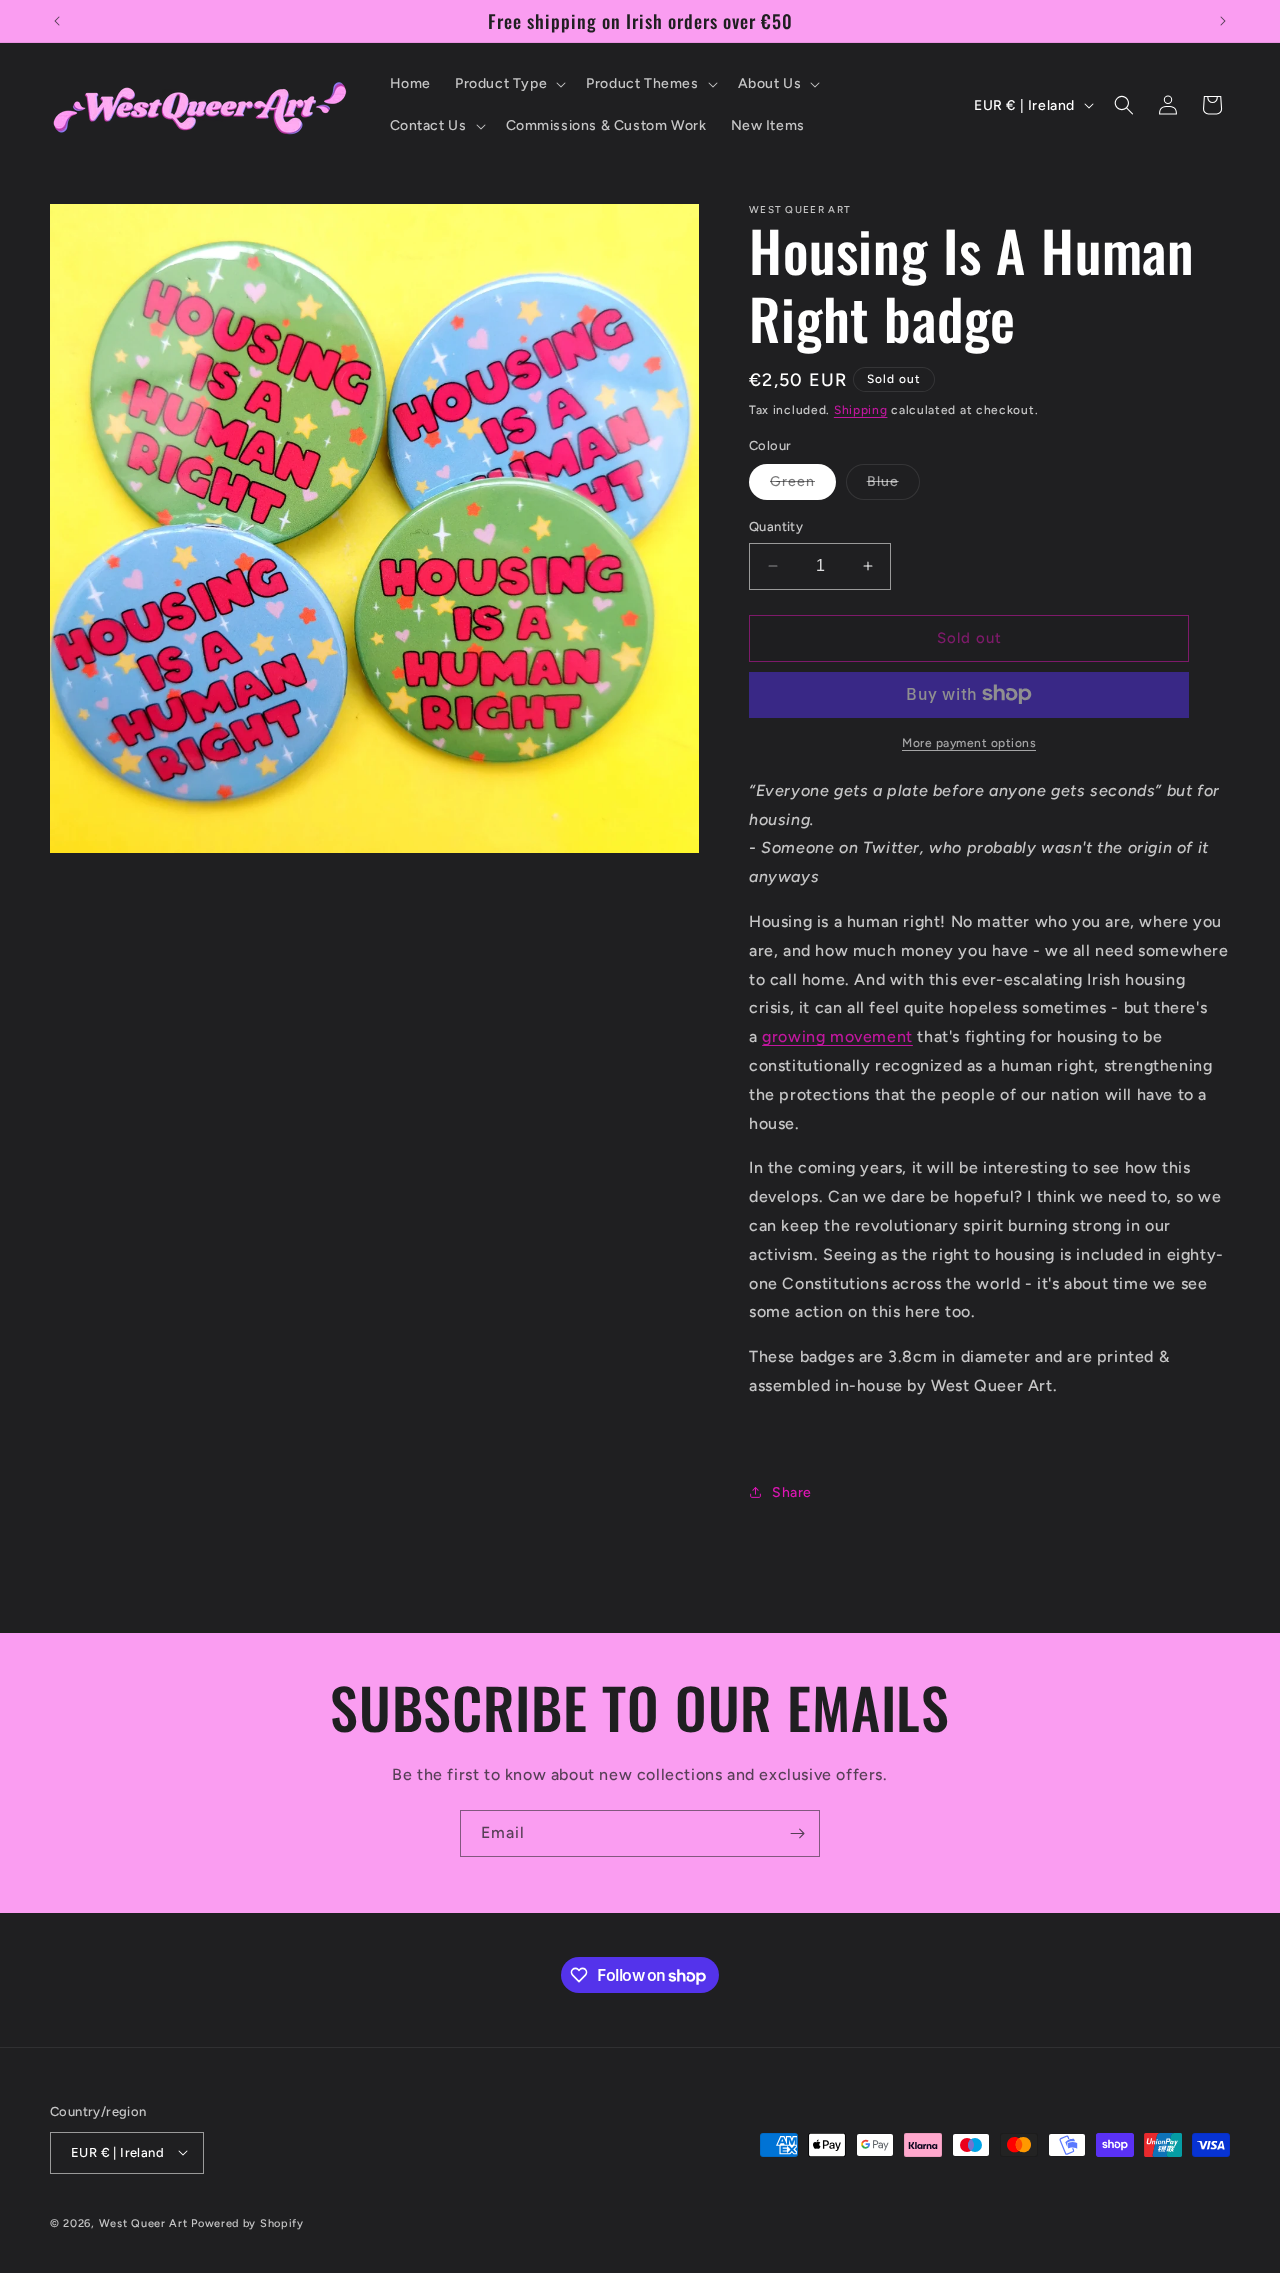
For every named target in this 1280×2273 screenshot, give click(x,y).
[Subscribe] (797, 1833)
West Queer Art (143, 2222)
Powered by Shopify (247, 2222)
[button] (508, 84)
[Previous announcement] (57, 21)
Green (803, 486)
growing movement (837, 1036)
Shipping (861, 410)
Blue (893, 486)
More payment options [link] (969, 742)
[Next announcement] (1223, 21)
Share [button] (792, 1491)
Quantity (776, 526)
